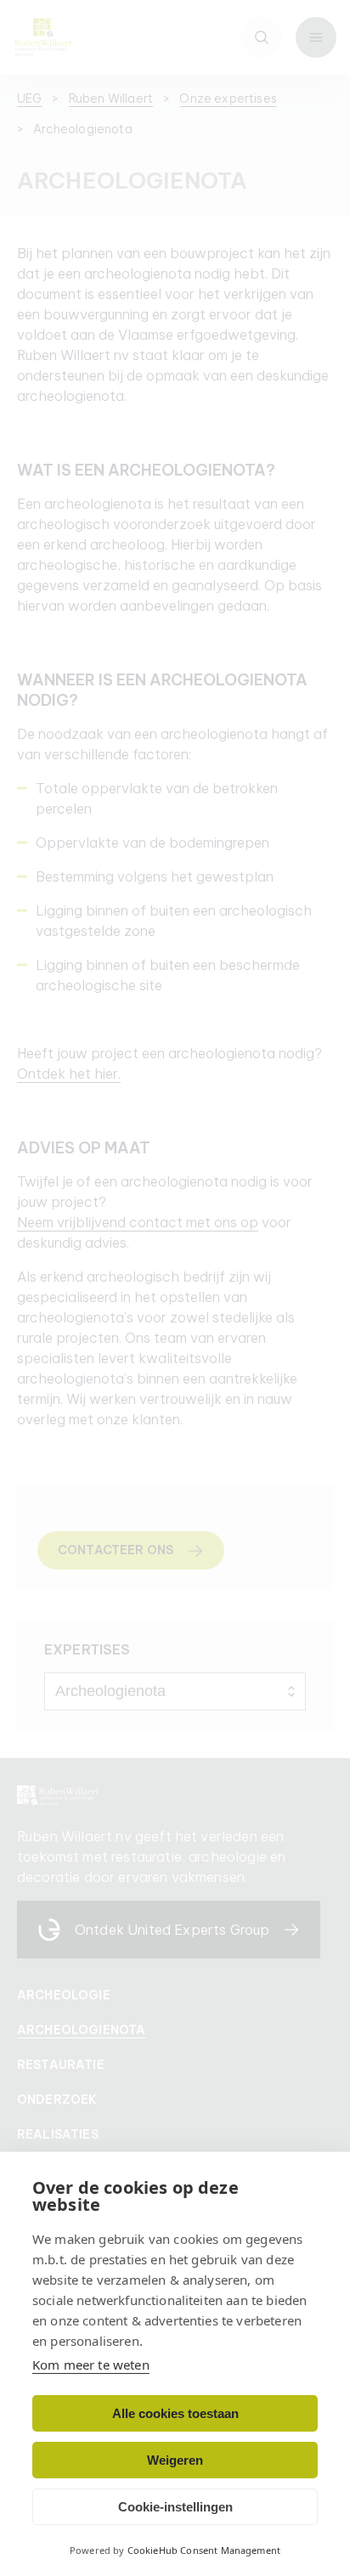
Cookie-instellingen (175, 2507)
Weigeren (175, 2460)
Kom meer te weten (91, 2365)
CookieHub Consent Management (204, 2550)
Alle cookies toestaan (175, 2413)
